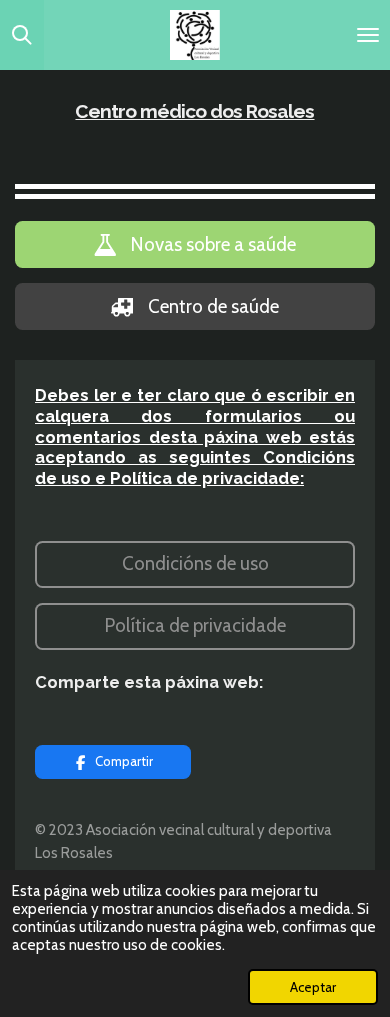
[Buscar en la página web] (22, 35)
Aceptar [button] (313, 987)
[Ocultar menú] (368, 35)
